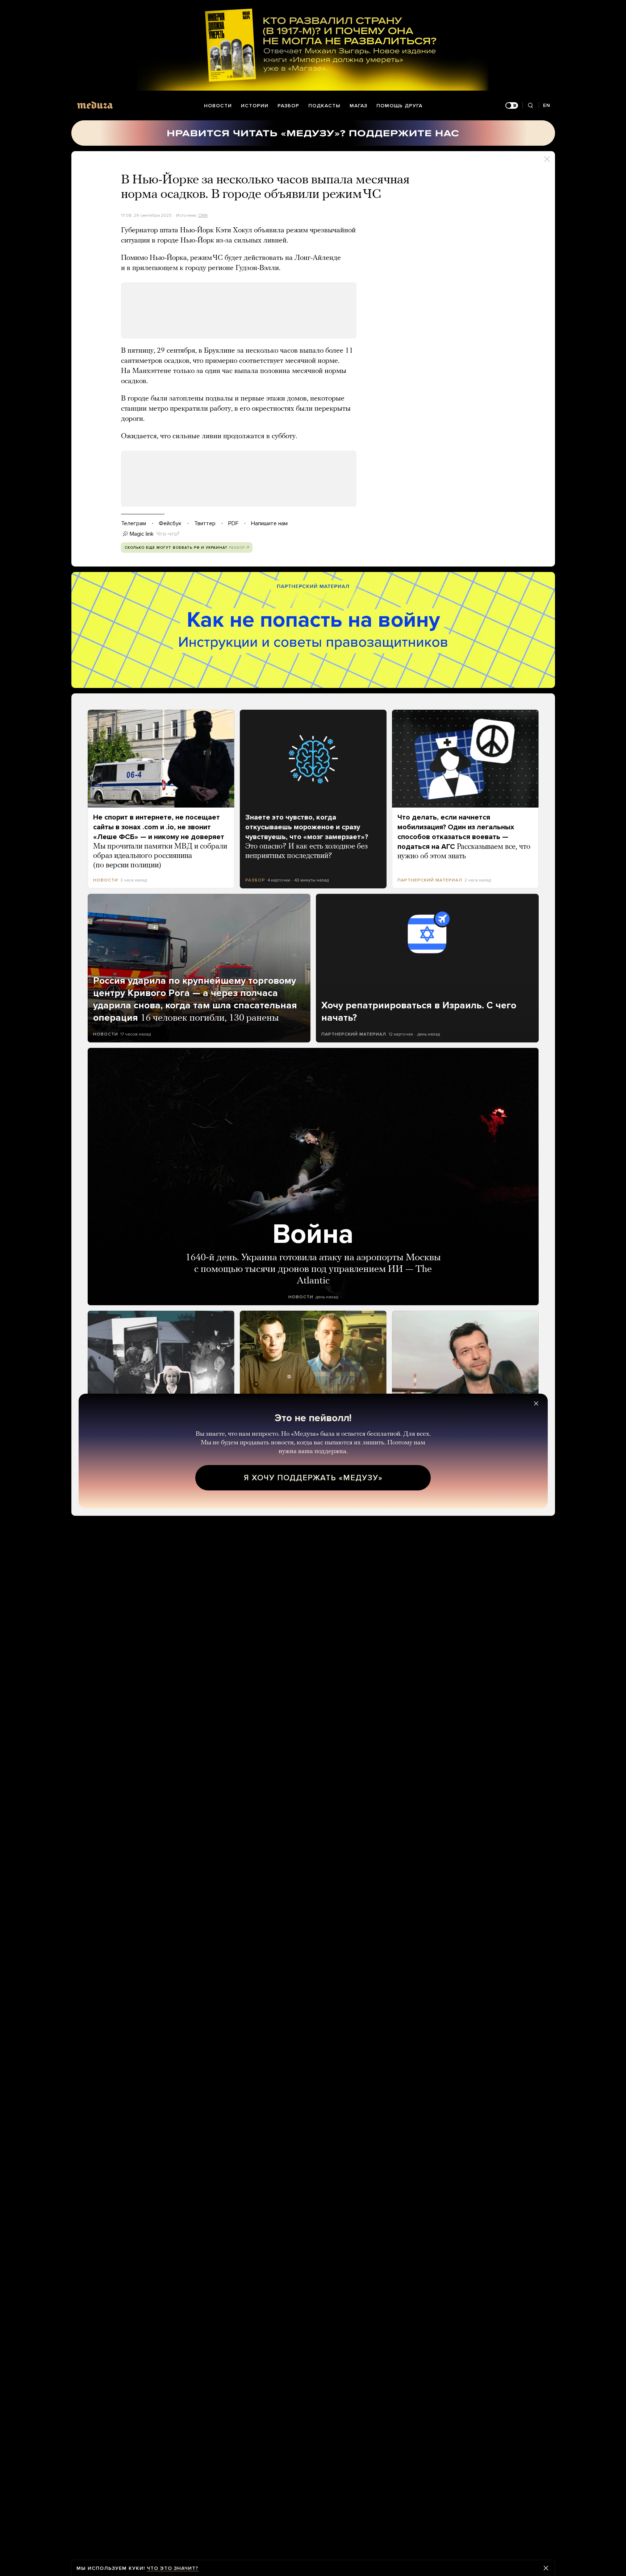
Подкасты (324, 106)
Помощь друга (399, 106)
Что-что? (168, 534)
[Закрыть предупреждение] (546, 2568)
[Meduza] (95, 105)
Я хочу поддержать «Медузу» (313, 1478)
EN (547, 105)
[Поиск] (531, 106)
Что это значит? (173, 2568)
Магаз (358, 106)
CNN (203, 215)
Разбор (288, 106)
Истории (255, 106)
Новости (218, 106)
